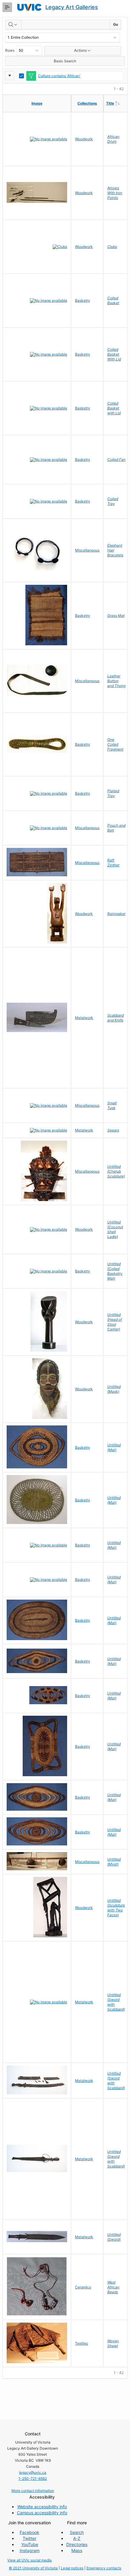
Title (118, 103)
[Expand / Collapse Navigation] (7, 7)
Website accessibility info (42, 2507)
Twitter (29, 2538)
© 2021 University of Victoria (33, 2568)
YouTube (30, 2544)
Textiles (81, 2343)
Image (37, 103)
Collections (87, 103)
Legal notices (72, 2568)
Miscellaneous (87, 550)
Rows (10, 50)
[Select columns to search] (13, 24)
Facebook (29, 2532)
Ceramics (83, 2287)
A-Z (77, 2538)
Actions (80, 50)
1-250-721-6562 (33, 2478)
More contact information (33, 2491)
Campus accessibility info (42, 2513)
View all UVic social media (29, 2560)
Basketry (83, 300)
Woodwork (84, 139)
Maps (77, 2550)
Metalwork (84, 1018)
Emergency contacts (104, 2568)
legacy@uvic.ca (33, 2472)
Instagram (30, 2550)
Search (77, 2532)
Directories (77, 2544)
